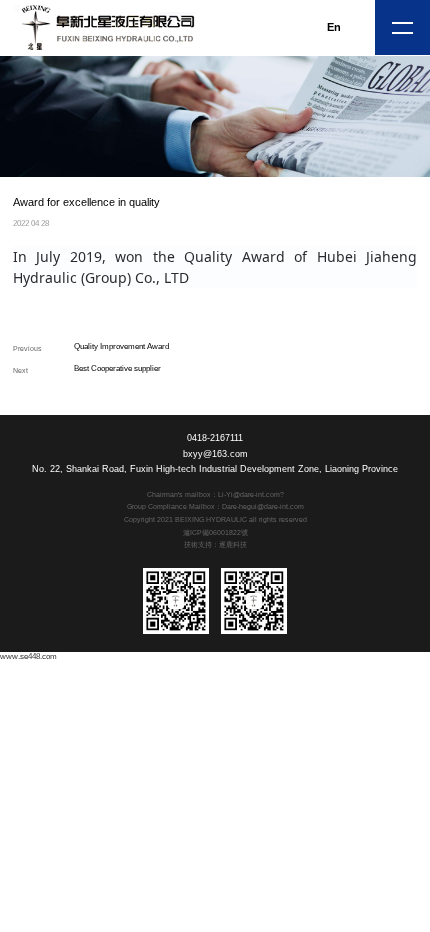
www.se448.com (28, 656)
